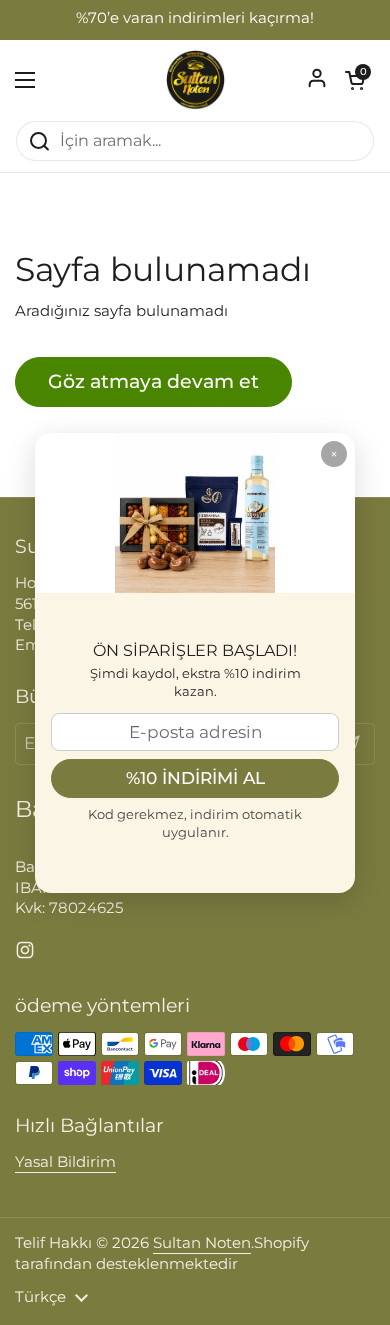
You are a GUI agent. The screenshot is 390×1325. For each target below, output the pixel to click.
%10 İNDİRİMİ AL (195, 778)
